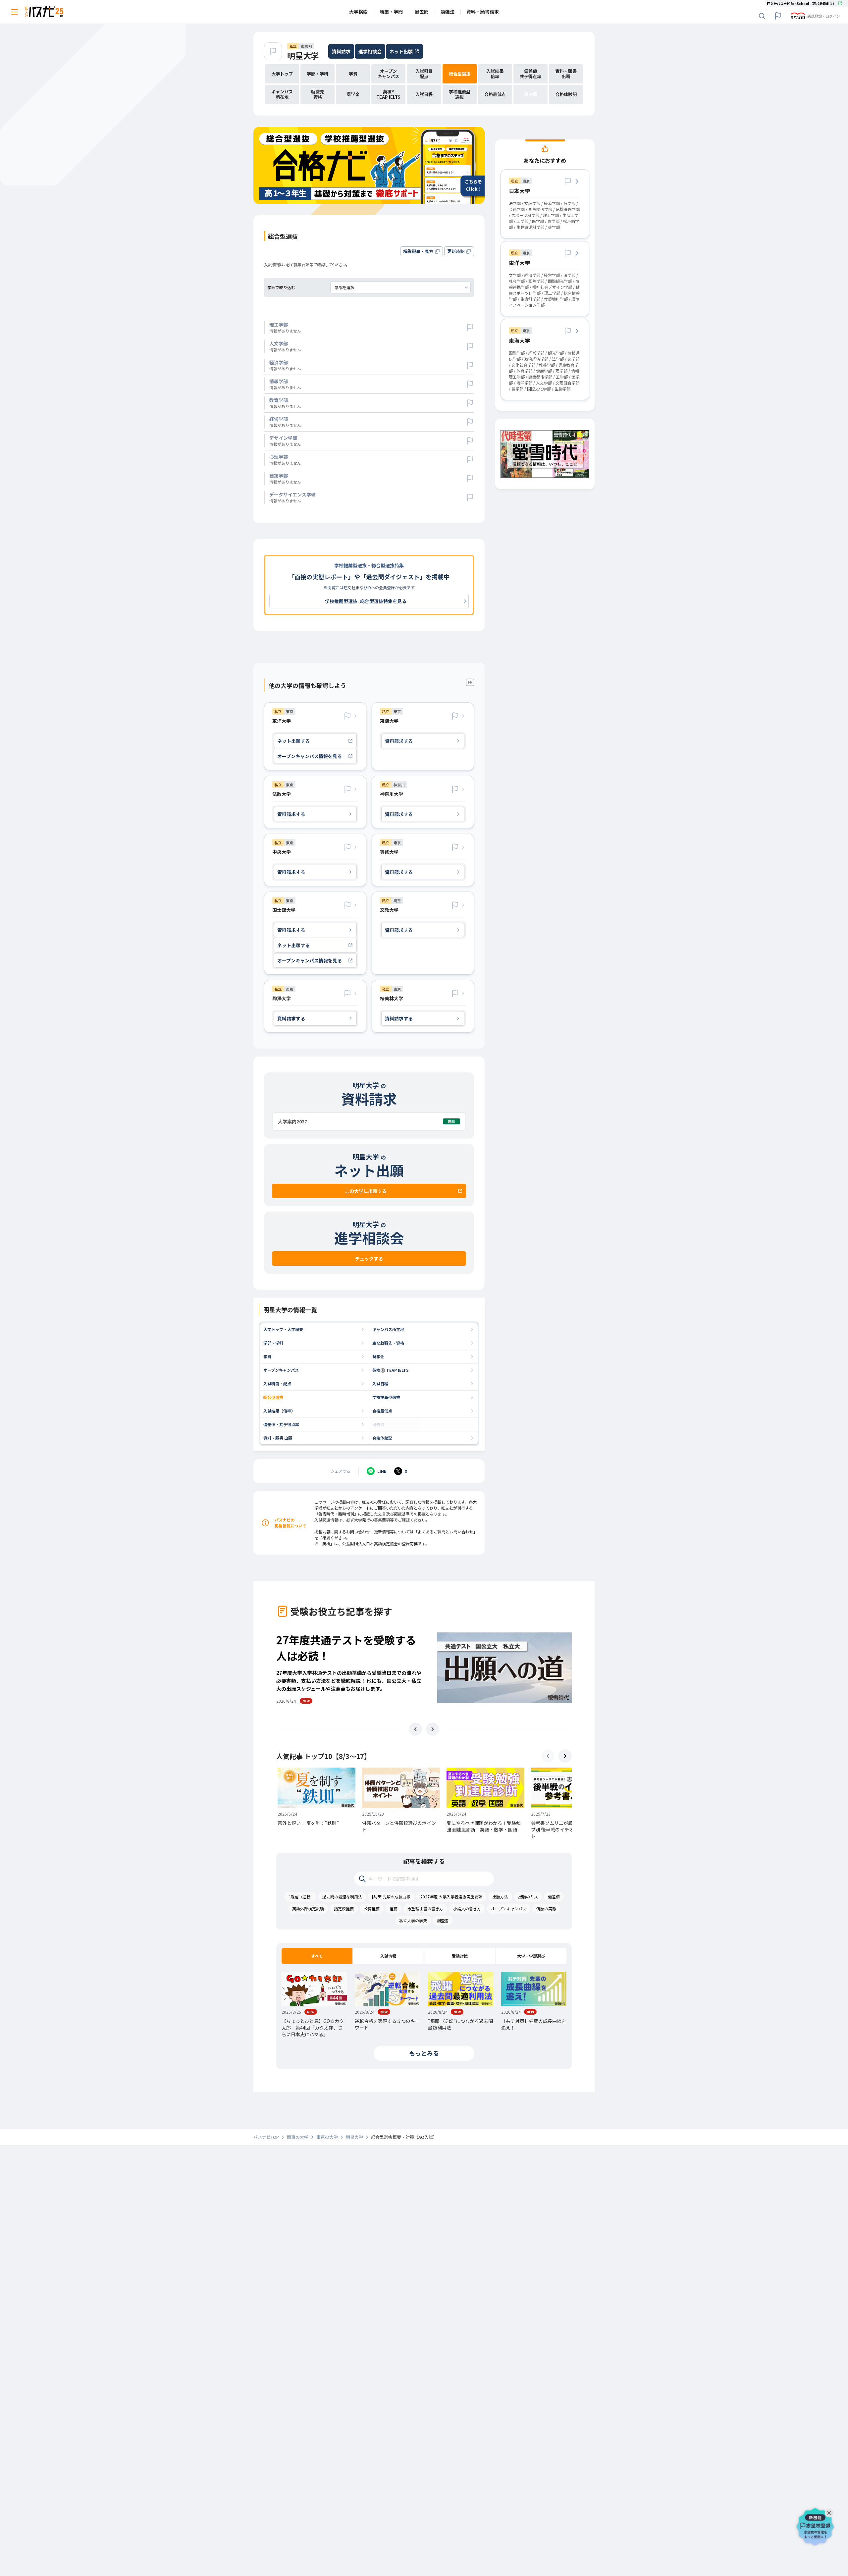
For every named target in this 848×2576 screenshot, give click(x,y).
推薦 (394, 1908)
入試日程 (380, 1384)
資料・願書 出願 (278, 1438)
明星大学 (303, 55)
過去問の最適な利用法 (342, 1897)
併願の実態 (546, 1908)
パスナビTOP (266, 2137)
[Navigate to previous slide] (415, 1729)
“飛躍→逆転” (300, 1897)
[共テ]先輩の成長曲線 (391, 1897)
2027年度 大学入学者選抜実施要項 (451, 1897)
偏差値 (554, 1897)
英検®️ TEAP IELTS (391, 1370)
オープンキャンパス (281, 1370)
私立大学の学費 (413, 1920)
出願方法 (500, 1897)
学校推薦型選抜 (386, 1397)
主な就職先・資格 (388, 1343)
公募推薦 (372, 1908)
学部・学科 (273, 1343)
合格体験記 (382, 1438)
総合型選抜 (273, 1397)
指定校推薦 (344, 1908)
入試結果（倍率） (279, 1411)
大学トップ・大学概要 (283, 1329)
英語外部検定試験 (308, 1908)
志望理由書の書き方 (425, 1908)
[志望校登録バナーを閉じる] (830, 2511)
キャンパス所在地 (388, 1329)
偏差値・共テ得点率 (281, 1424)
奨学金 (378, 1356)
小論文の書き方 (467, 1908)
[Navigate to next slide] (433, 1729)
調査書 (443, 1920)
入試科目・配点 (277, 1384)
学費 (267, 1356)
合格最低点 (382, 1411)
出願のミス (528, 1897)
